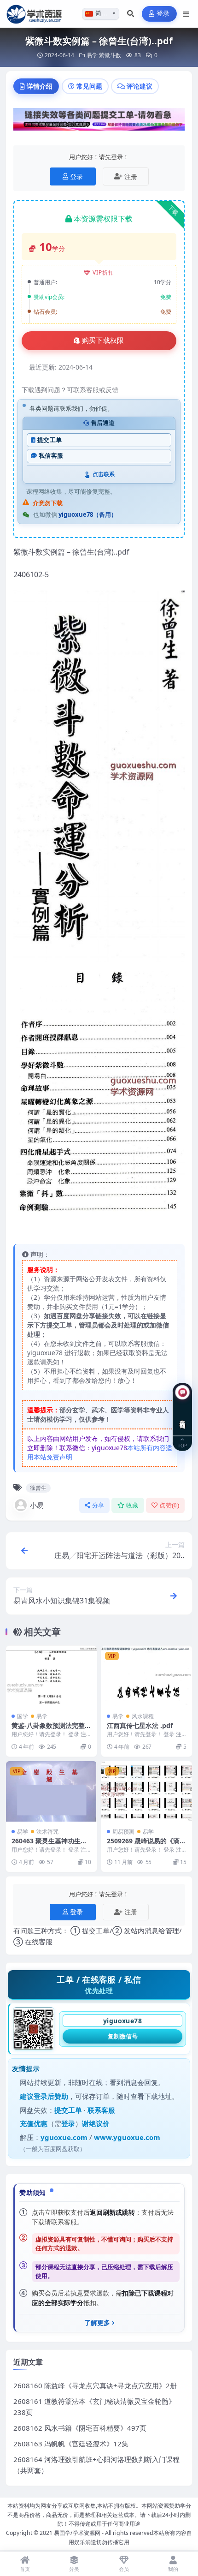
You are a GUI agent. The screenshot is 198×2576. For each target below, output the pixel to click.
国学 (23, 1716)
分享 (98, 1505)
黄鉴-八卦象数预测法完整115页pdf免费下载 (50, 1730)
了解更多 (97, 2323)
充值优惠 (34, 2123)
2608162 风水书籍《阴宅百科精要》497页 (80, 2428)
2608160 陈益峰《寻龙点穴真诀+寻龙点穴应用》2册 (95, 2385)
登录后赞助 (51, 2096)
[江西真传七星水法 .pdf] (147, 1676)
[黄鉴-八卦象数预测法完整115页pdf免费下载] (51, 1676)
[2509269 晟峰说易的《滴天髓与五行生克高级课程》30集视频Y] (147, 1791)
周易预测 (123, 1832)
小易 (37, 1505)
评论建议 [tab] (140, 86)
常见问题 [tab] (89, 86)
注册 (131, 176)
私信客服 (51, 456)
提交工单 (49, 440)
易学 (92, 55)
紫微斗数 (110, 55)
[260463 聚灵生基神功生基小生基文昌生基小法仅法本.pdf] (51, 1791)
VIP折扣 (103, 272)
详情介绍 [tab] (40, 86)
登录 (163, 14)
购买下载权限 (103, 341)
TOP (182, 1445)
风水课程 (143, 1716)
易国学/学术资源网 (77, 2533)
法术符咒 (47, 1832)
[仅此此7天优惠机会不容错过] (99, 122)
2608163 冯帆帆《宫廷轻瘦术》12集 (71, 2444)
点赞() (169, 1505)
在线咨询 (183, 1417)
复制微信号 (123, 2036)
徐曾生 (38, 1488)
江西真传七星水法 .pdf (140, 1725)
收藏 (132, 1505)
